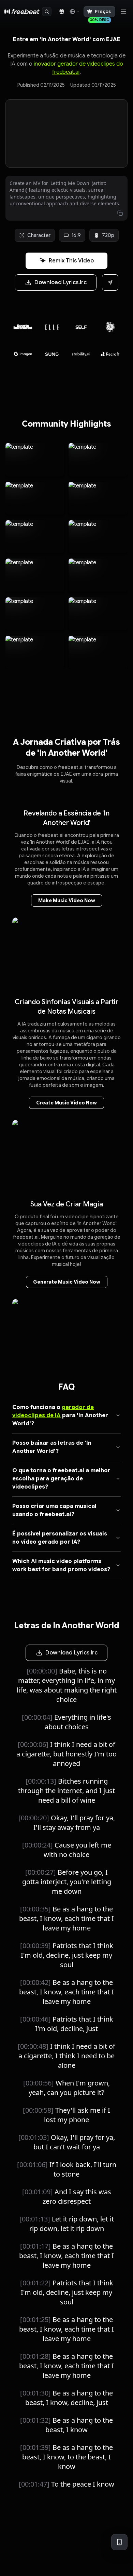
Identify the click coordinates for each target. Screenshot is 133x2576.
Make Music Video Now (67, 900)
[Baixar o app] (119, 2542)
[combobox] (74, 12)
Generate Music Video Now (67, 1282)
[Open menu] (123, 12)
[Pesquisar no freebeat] (47, 12)
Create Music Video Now (66, 1103)
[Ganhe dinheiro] (62, 12)
